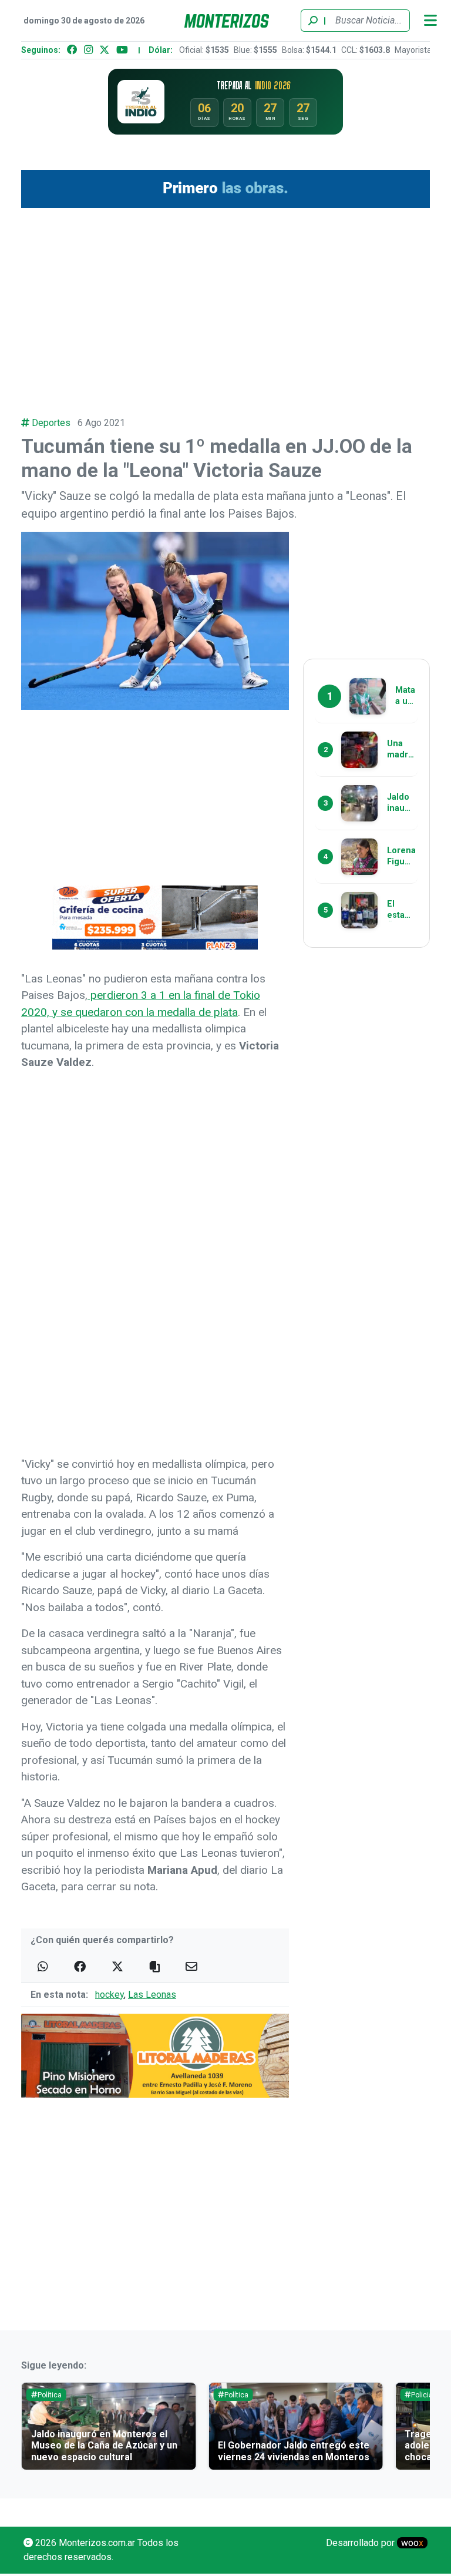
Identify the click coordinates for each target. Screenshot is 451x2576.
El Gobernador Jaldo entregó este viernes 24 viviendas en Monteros (294, 2451)
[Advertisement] (225, 306)
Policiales (427, 2395)
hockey (110, 1995)
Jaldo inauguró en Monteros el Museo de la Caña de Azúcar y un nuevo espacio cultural (104, 2445)
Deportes (51, 423)
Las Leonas (152, 1995)
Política (50, 2395)
